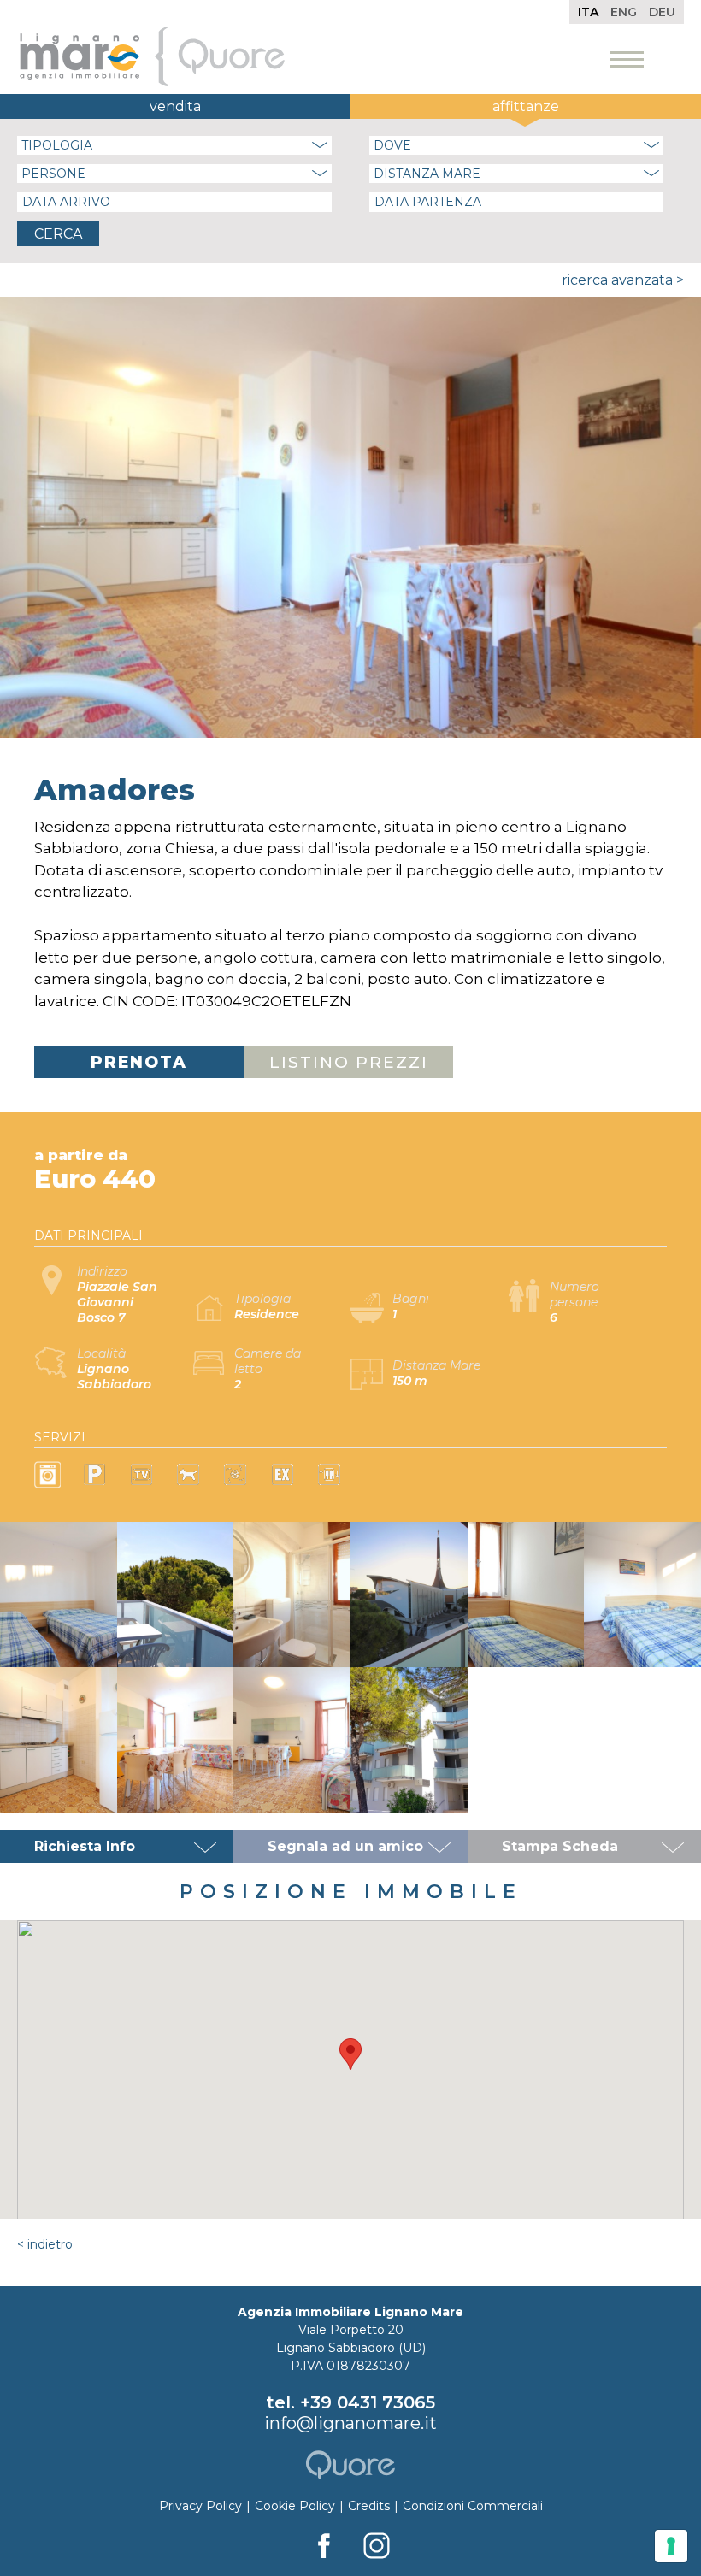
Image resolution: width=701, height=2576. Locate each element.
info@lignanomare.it (350, 2423)
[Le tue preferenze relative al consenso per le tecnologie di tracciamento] (671, 2546)
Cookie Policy (295, 2506)
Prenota (139, 1062)
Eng (624, 12)
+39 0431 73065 (368, 2402)
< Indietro (45, 2244)
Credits (369, 2506)
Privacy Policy (200, 2506)
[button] (350, 2054)
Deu (662, 12)
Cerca (58, 234)
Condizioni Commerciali (473, 2506)
